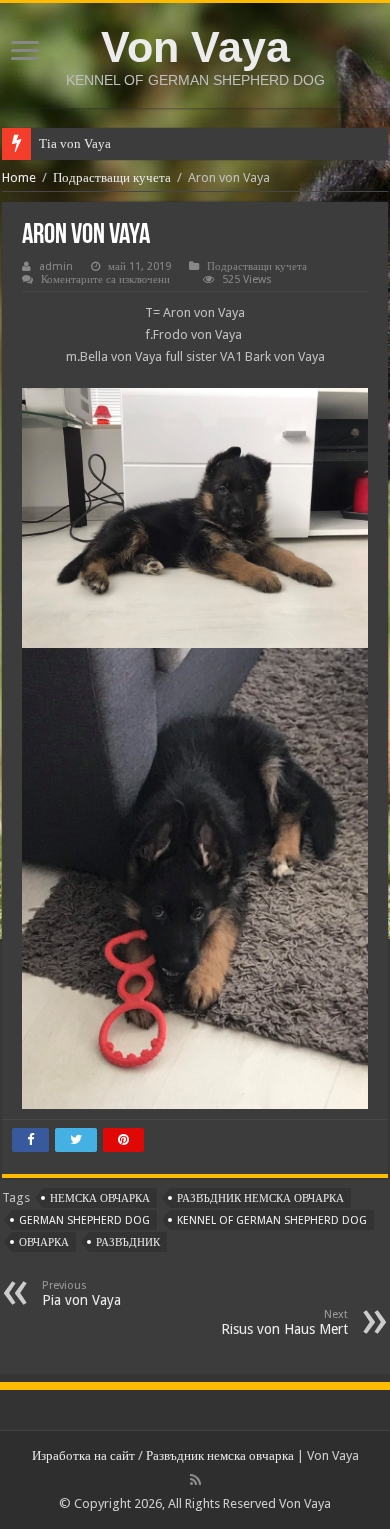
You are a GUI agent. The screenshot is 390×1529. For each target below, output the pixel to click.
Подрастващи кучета (112, 177)
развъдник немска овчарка (260, 1198)
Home (19, 177)
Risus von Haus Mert (284, 1322)
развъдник (128, 1242)
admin (56, 266)
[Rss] (195, 1480)
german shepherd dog (84, 1220)
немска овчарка (100, 1198)
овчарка (44, 1242)
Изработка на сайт (83, 1455)
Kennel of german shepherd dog (272, 1220)
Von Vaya (195, 47)
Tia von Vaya (75, 143)
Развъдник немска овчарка (220, 1455)
